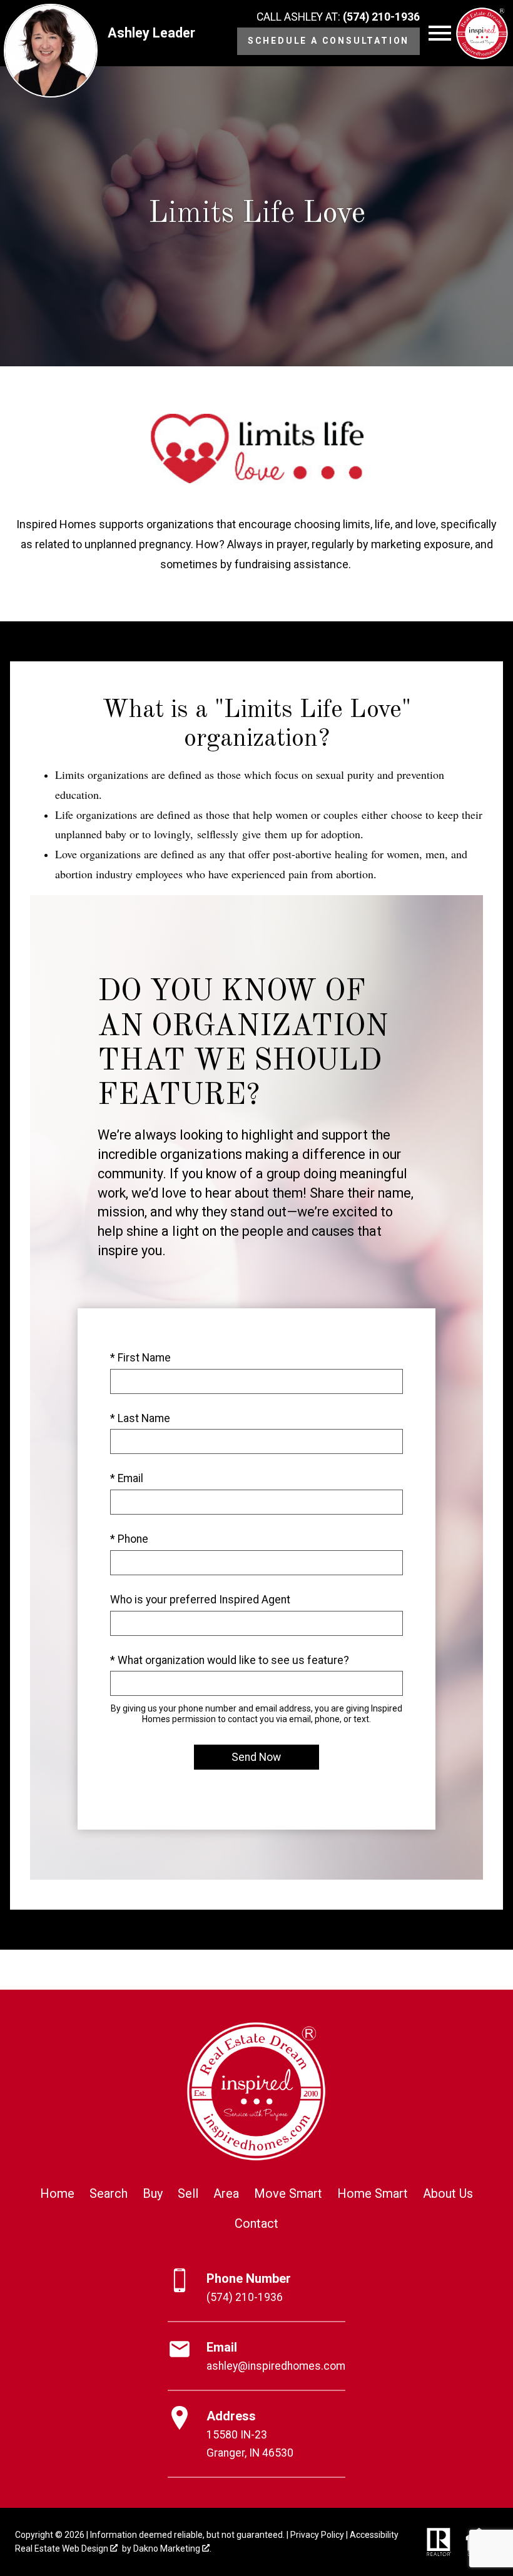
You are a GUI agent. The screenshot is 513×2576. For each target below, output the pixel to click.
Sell (188, 2193)
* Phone (129, 1539)
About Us (448, 2193)
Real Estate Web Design (63, 2548)
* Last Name (140, 1418)
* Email (127, 1478)
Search (109, 2193)
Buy (153, 2193)
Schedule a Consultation (328, 41)
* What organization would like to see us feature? (230, 1660)
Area (226, 2193)
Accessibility (374, 2535)
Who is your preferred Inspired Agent (200, 1600)
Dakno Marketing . (172, 2548)
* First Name (140, 1358)
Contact (256, 2223)
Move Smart (288, 2193)
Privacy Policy (317, 2535)
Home (57, 2193)
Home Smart (373, 2193)
